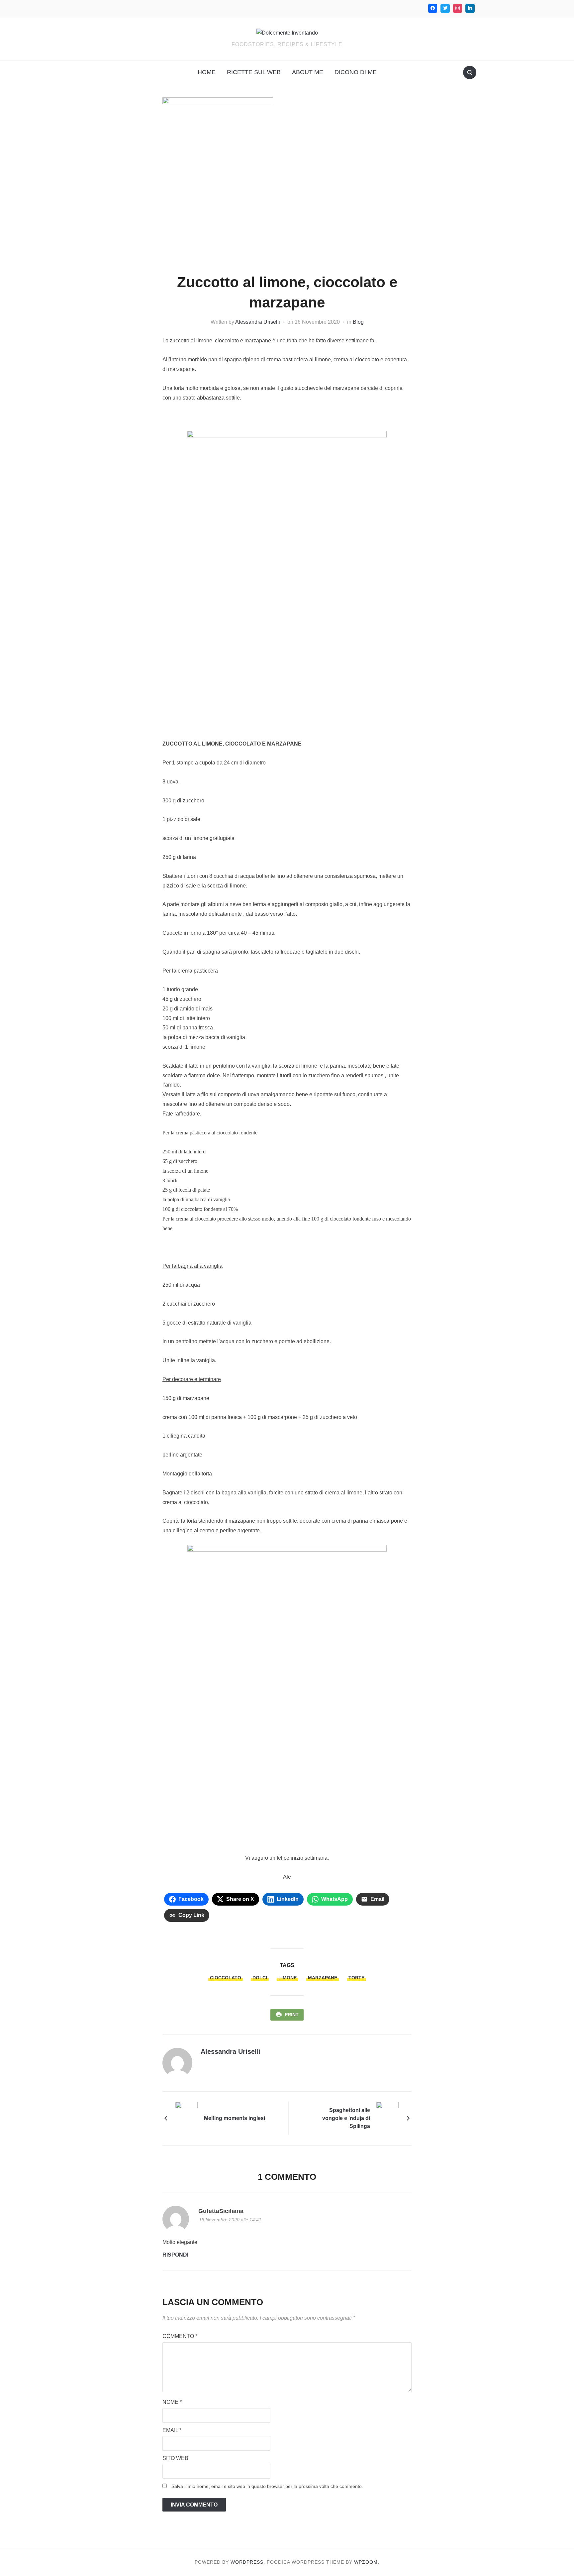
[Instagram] (458, 8)
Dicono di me (356, 72)
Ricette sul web (254, 72)
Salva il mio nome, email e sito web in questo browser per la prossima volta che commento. (267, 2486)
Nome (172, 2402)
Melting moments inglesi (235, 2118)
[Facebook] (433, 8)
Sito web (175, 2458)
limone (287, 1978)
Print (292, 2015)
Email (172, 2430)
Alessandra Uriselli (258, 322)
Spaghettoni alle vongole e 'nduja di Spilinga (346, 2118)
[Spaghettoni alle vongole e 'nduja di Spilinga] (387, 2118)
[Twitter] (445, 8)
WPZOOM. (367, 2562)
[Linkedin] (470, 8)
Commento (180, 2336)
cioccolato (226, 1978)
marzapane (323, 1978)
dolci (260, 1978)
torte (356, 1978)
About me (308, 72)
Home (207, 72)
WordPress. (248, 2562)
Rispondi (175, 2255)
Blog (358, 322)
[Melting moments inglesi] (187, 2118)
